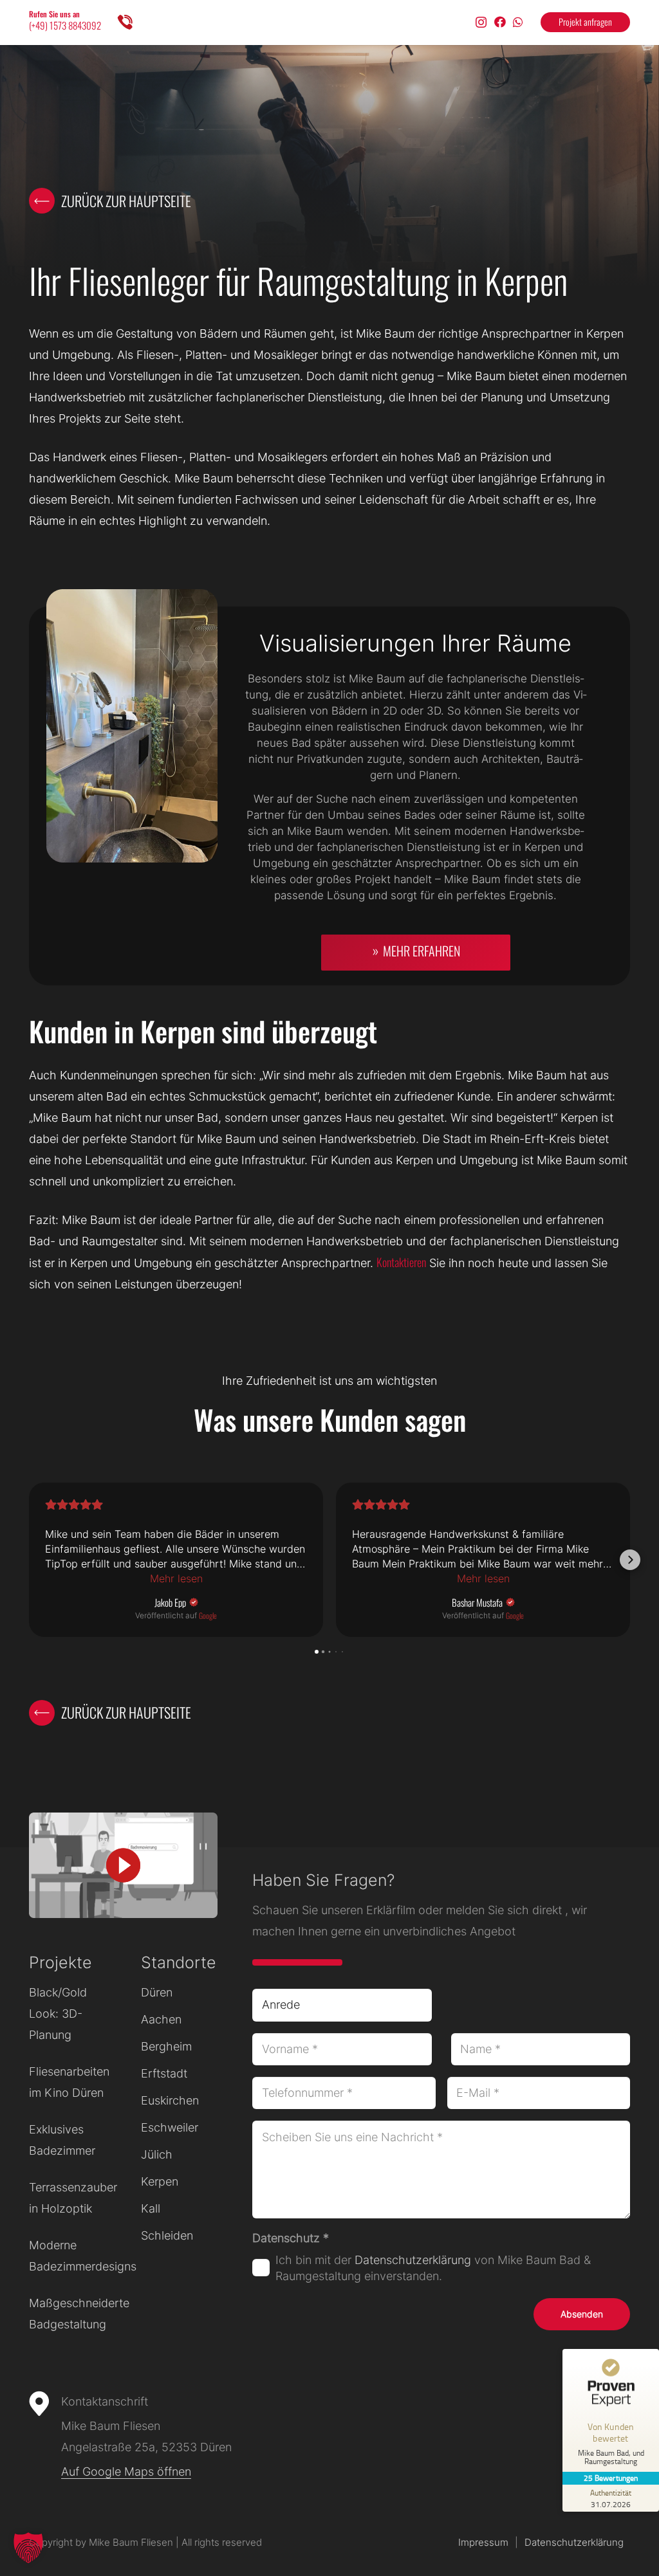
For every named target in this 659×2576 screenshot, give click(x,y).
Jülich (157, 2154)
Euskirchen (170, 2100)
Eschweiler (170, 2127)
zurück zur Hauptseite (126, 201)
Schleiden (167, 2235)
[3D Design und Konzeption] (329, 796)
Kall (151, 2208)
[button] (29, 1560)
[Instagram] (481, 23)
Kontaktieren (401, 1262)
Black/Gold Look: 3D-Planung (58, 2014)
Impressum (483, 2542)
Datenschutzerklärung (413, 2260)
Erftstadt (164, 2073)
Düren (157, 1992)
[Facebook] (500, 22)
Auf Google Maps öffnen (126, 2471)
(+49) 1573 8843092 (65, 25)
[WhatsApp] (518, 22)
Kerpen (160, 2181)
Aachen (161, 2019)
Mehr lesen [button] (176, 1578)
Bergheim (166, 2046)
